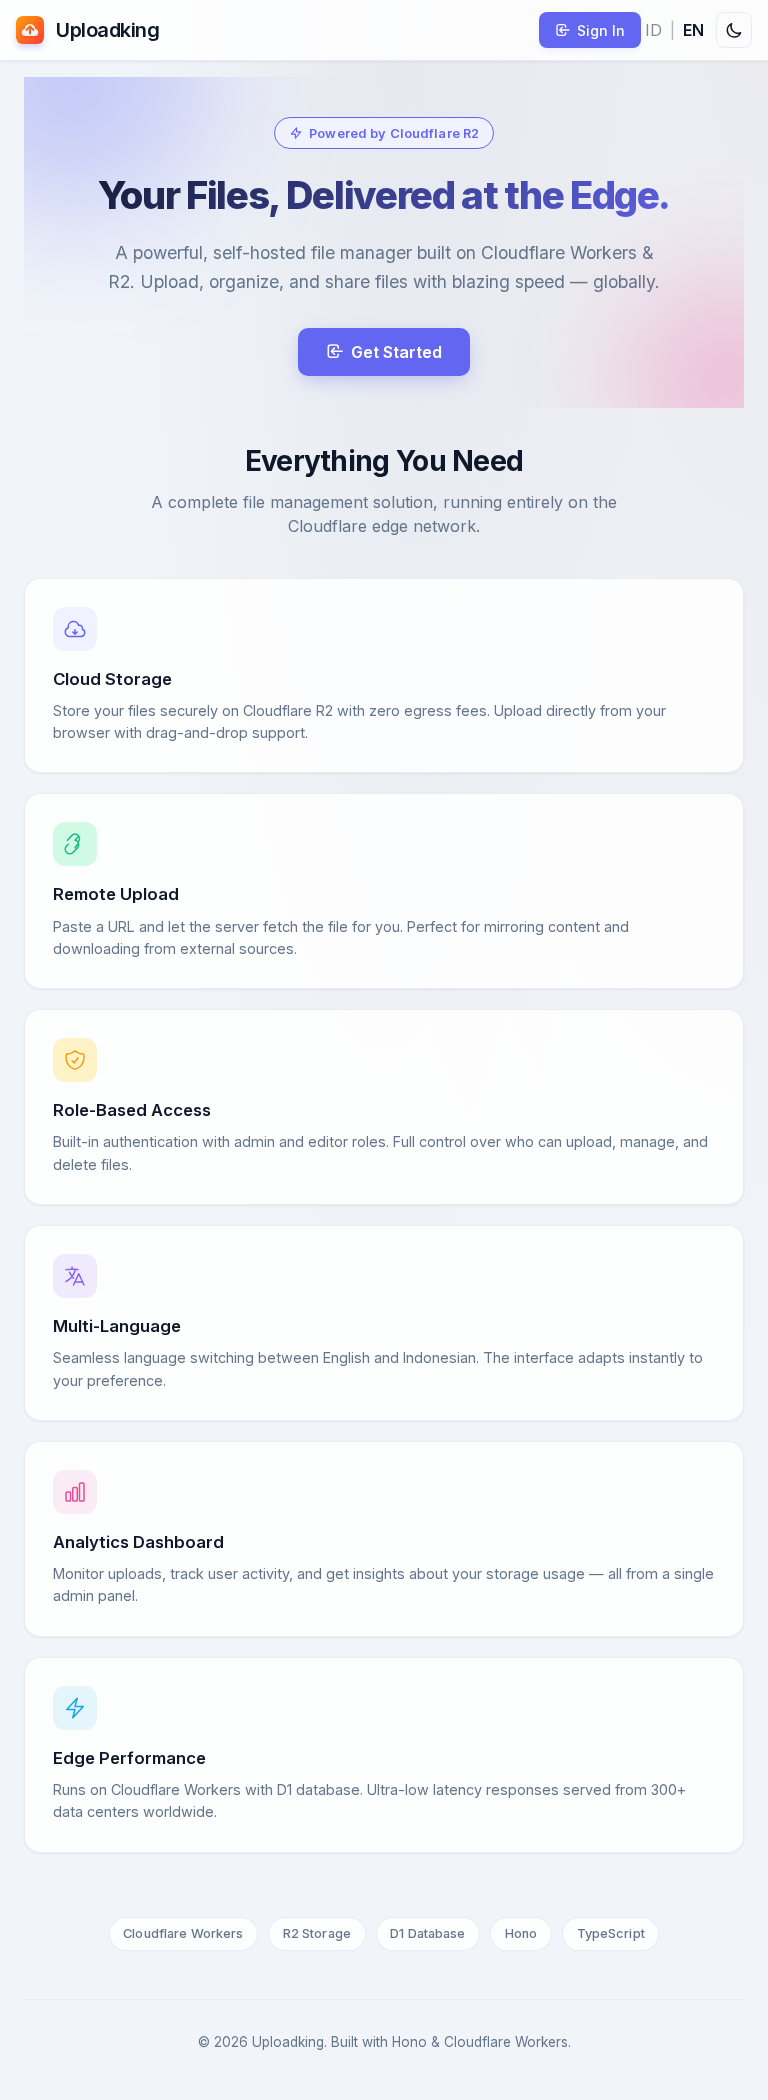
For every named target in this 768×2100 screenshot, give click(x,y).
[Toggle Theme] (734, 30)
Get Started (396, 352)
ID (653, 30)
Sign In (601, 30)
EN (693, 30)
